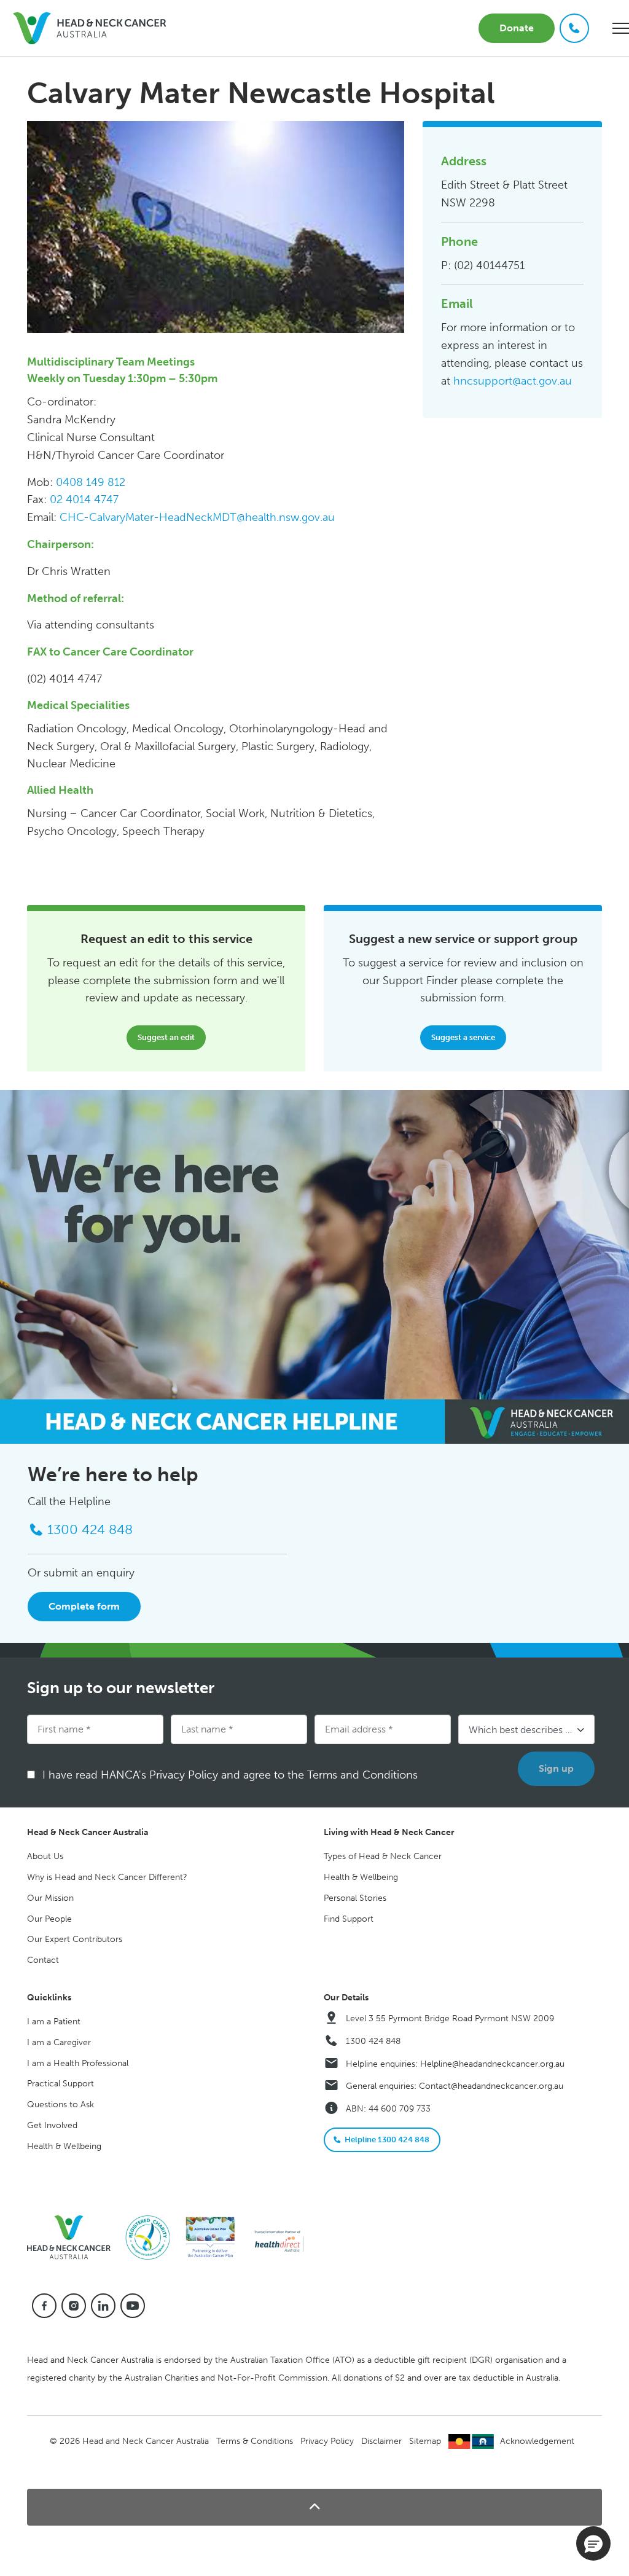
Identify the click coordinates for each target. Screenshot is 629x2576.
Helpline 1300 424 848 (387, 2139)
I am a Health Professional (78, 2063)
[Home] (74, 2237)
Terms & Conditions (255, 2441)
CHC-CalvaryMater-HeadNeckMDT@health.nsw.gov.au (197, 517)
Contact (43, 1960)
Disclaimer (381, 2441)
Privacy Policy (327, 2441)
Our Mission (50, 1898)
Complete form (84, 1606)
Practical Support (61, 2084)
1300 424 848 (373, 2041)
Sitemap (425, 2441)
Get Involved (52, 2125)
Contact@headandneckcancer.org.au (491, 2086)
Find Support (349, 1919)
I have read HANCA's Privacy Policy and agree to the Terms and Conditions (234, 1775)
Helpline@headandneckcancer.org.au (492, 2064)
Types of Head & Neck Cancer (383, 1856)
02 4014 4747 (84, 499)
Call (574, 28)
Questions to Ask (61, 2104)
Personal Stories (355, 1898)
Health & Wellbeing (361, 1877)
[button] (314, 2507)
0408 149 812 (91, 482)
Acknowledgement (537, 2441)
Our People (49, 1919)
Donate (517, 28)
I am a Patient (54, 2022)
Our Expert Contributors (75, 1939)
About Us (45, 1856)
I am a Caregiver (59, 2042)
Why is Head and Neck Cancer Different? (107, 1877)
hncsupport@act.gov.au (513, 381)
